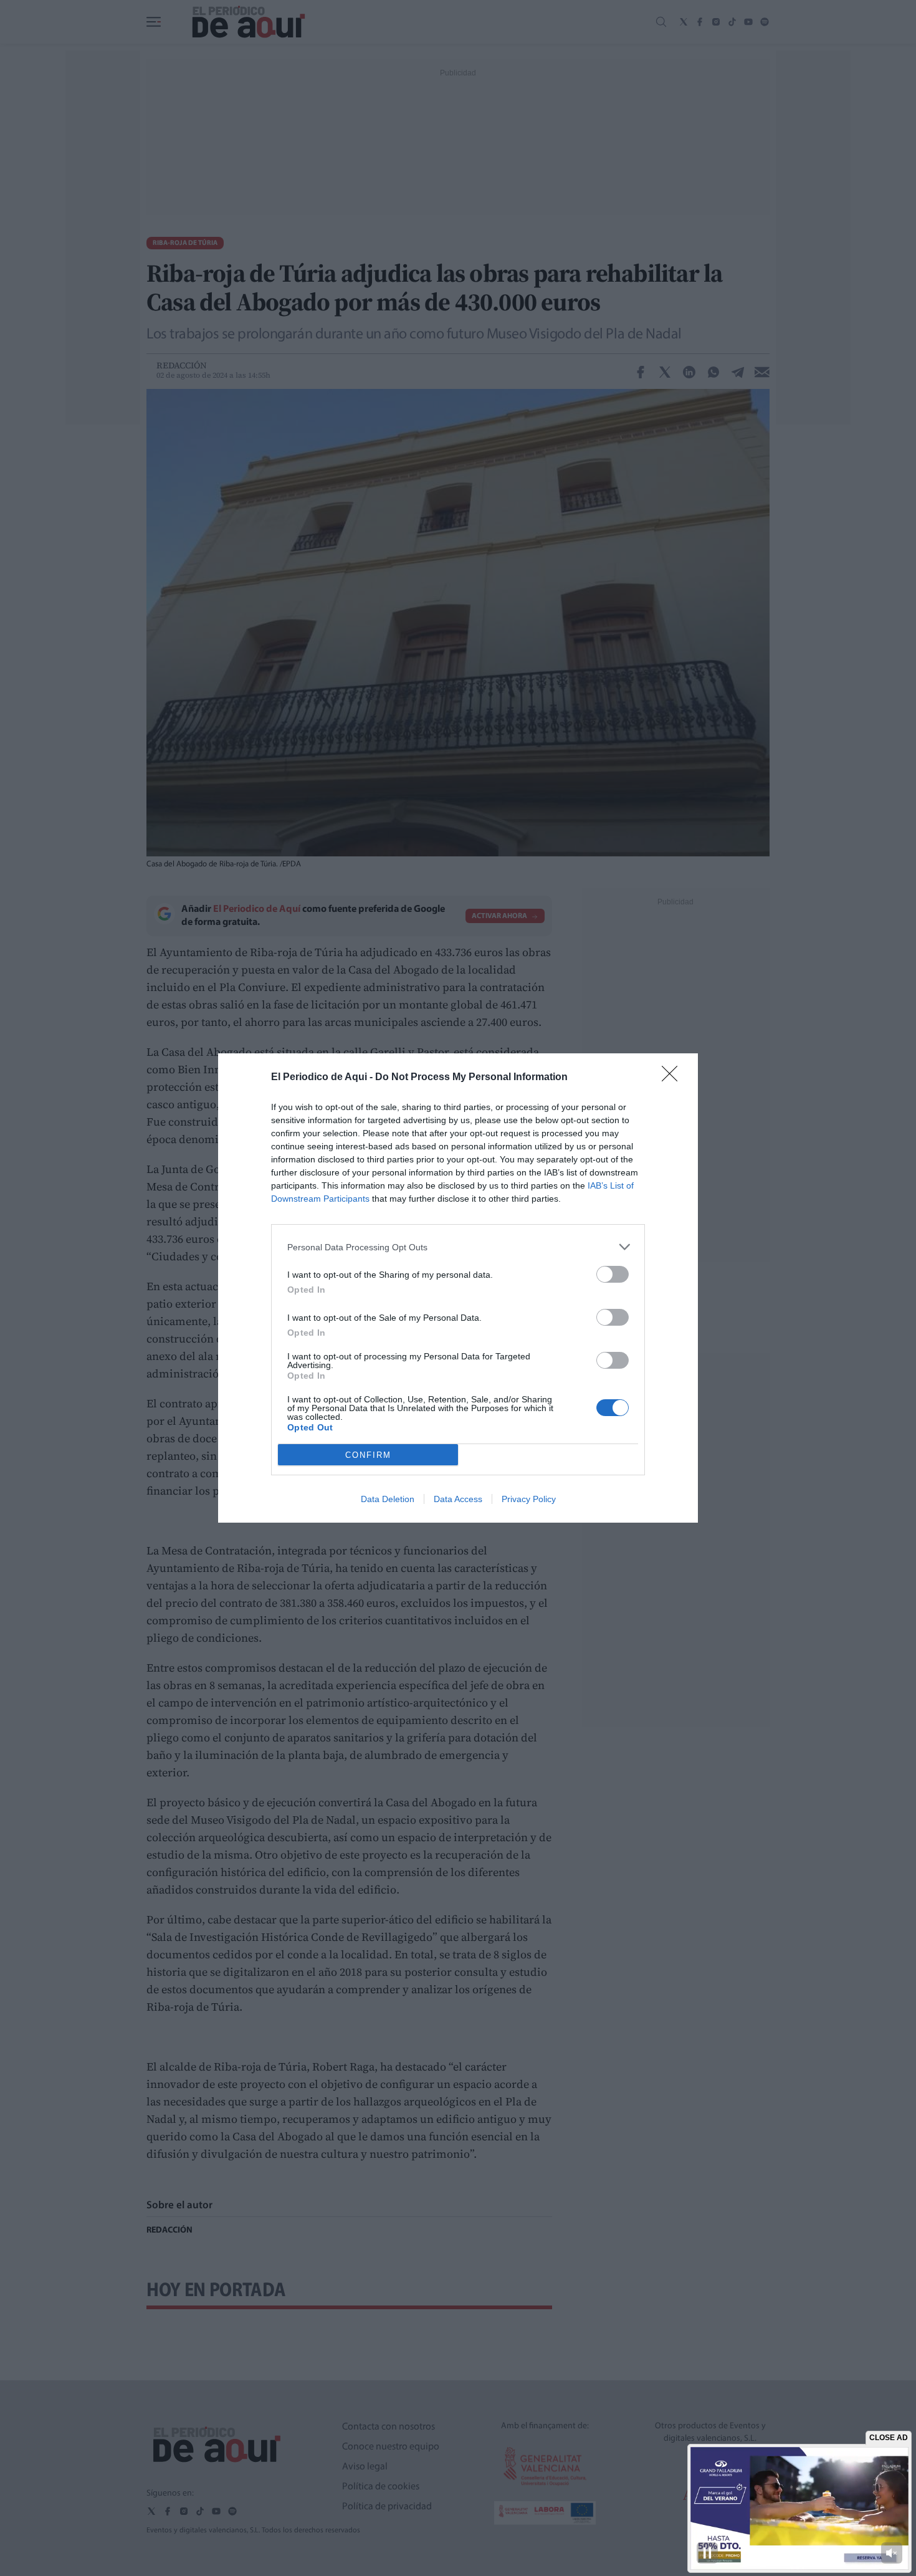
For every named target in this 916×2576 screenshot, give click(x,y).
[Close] (674, 1078)
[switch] (613, 1274)
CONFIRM (368, 1455)
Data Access (458, 1499)
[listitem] (458, 1247)
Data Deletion (388, 1499)
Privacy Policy (529, 1499)
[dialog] (458, 1288)
